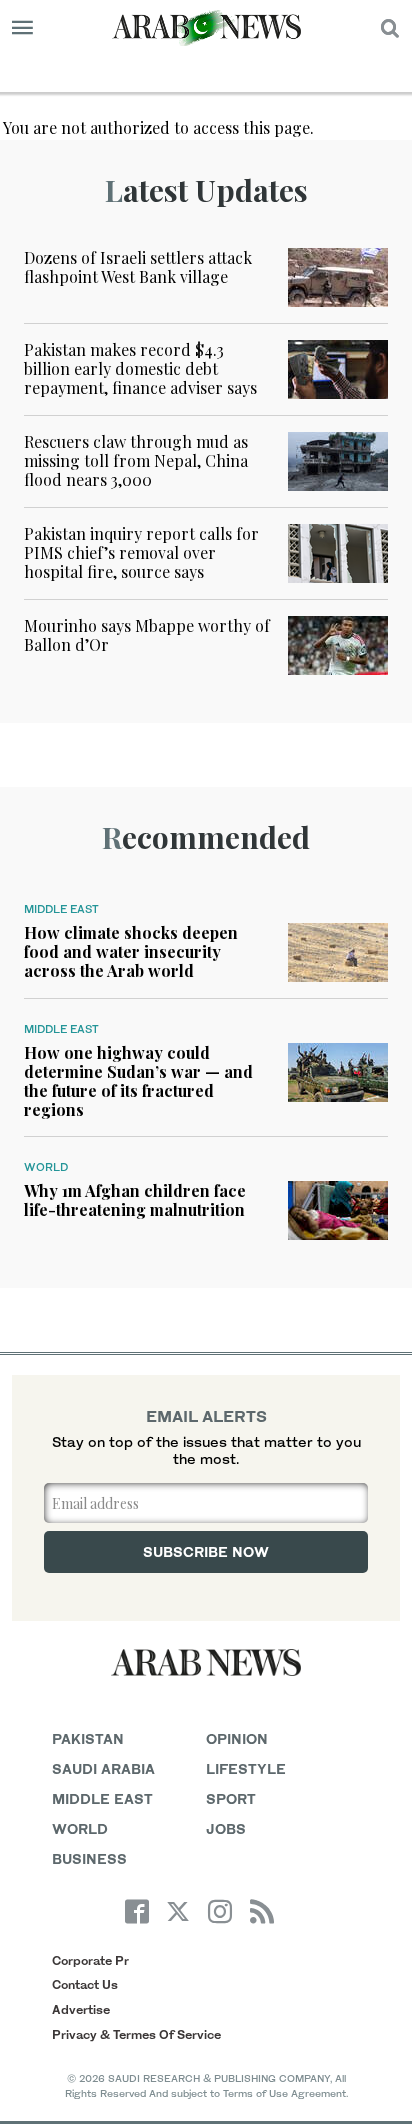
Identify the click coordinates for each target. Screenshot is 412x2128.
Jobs (226, 1828)
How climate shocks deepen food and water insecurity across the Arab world (131, 951)
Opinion (237, 1738)
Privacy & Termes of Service (136, 2034)
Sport (231, 1798)
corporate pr (90, 1960)
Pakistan (88, 1738)
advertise (81, 2009)
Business (89, 1858)
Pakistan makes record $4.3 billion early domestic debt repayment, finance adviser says (140, 368)
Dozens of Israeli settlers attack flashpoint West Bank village (138, 267)
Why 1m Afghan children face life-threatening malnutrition (135, 1200)
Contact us (85, 1984)
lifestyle (246, 1768)
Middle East (61, 909)
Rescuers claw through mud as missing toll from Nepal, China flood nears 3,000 (136, 460)
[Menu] (22, 28)
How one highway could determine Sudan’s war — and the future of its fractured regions (138, 1081)
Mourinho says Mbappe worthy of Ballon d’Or (147, 635)
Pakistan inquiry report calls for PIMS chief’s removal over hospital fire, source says (141, 552)
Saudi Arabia (103, 1768)
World (46, 1167)
